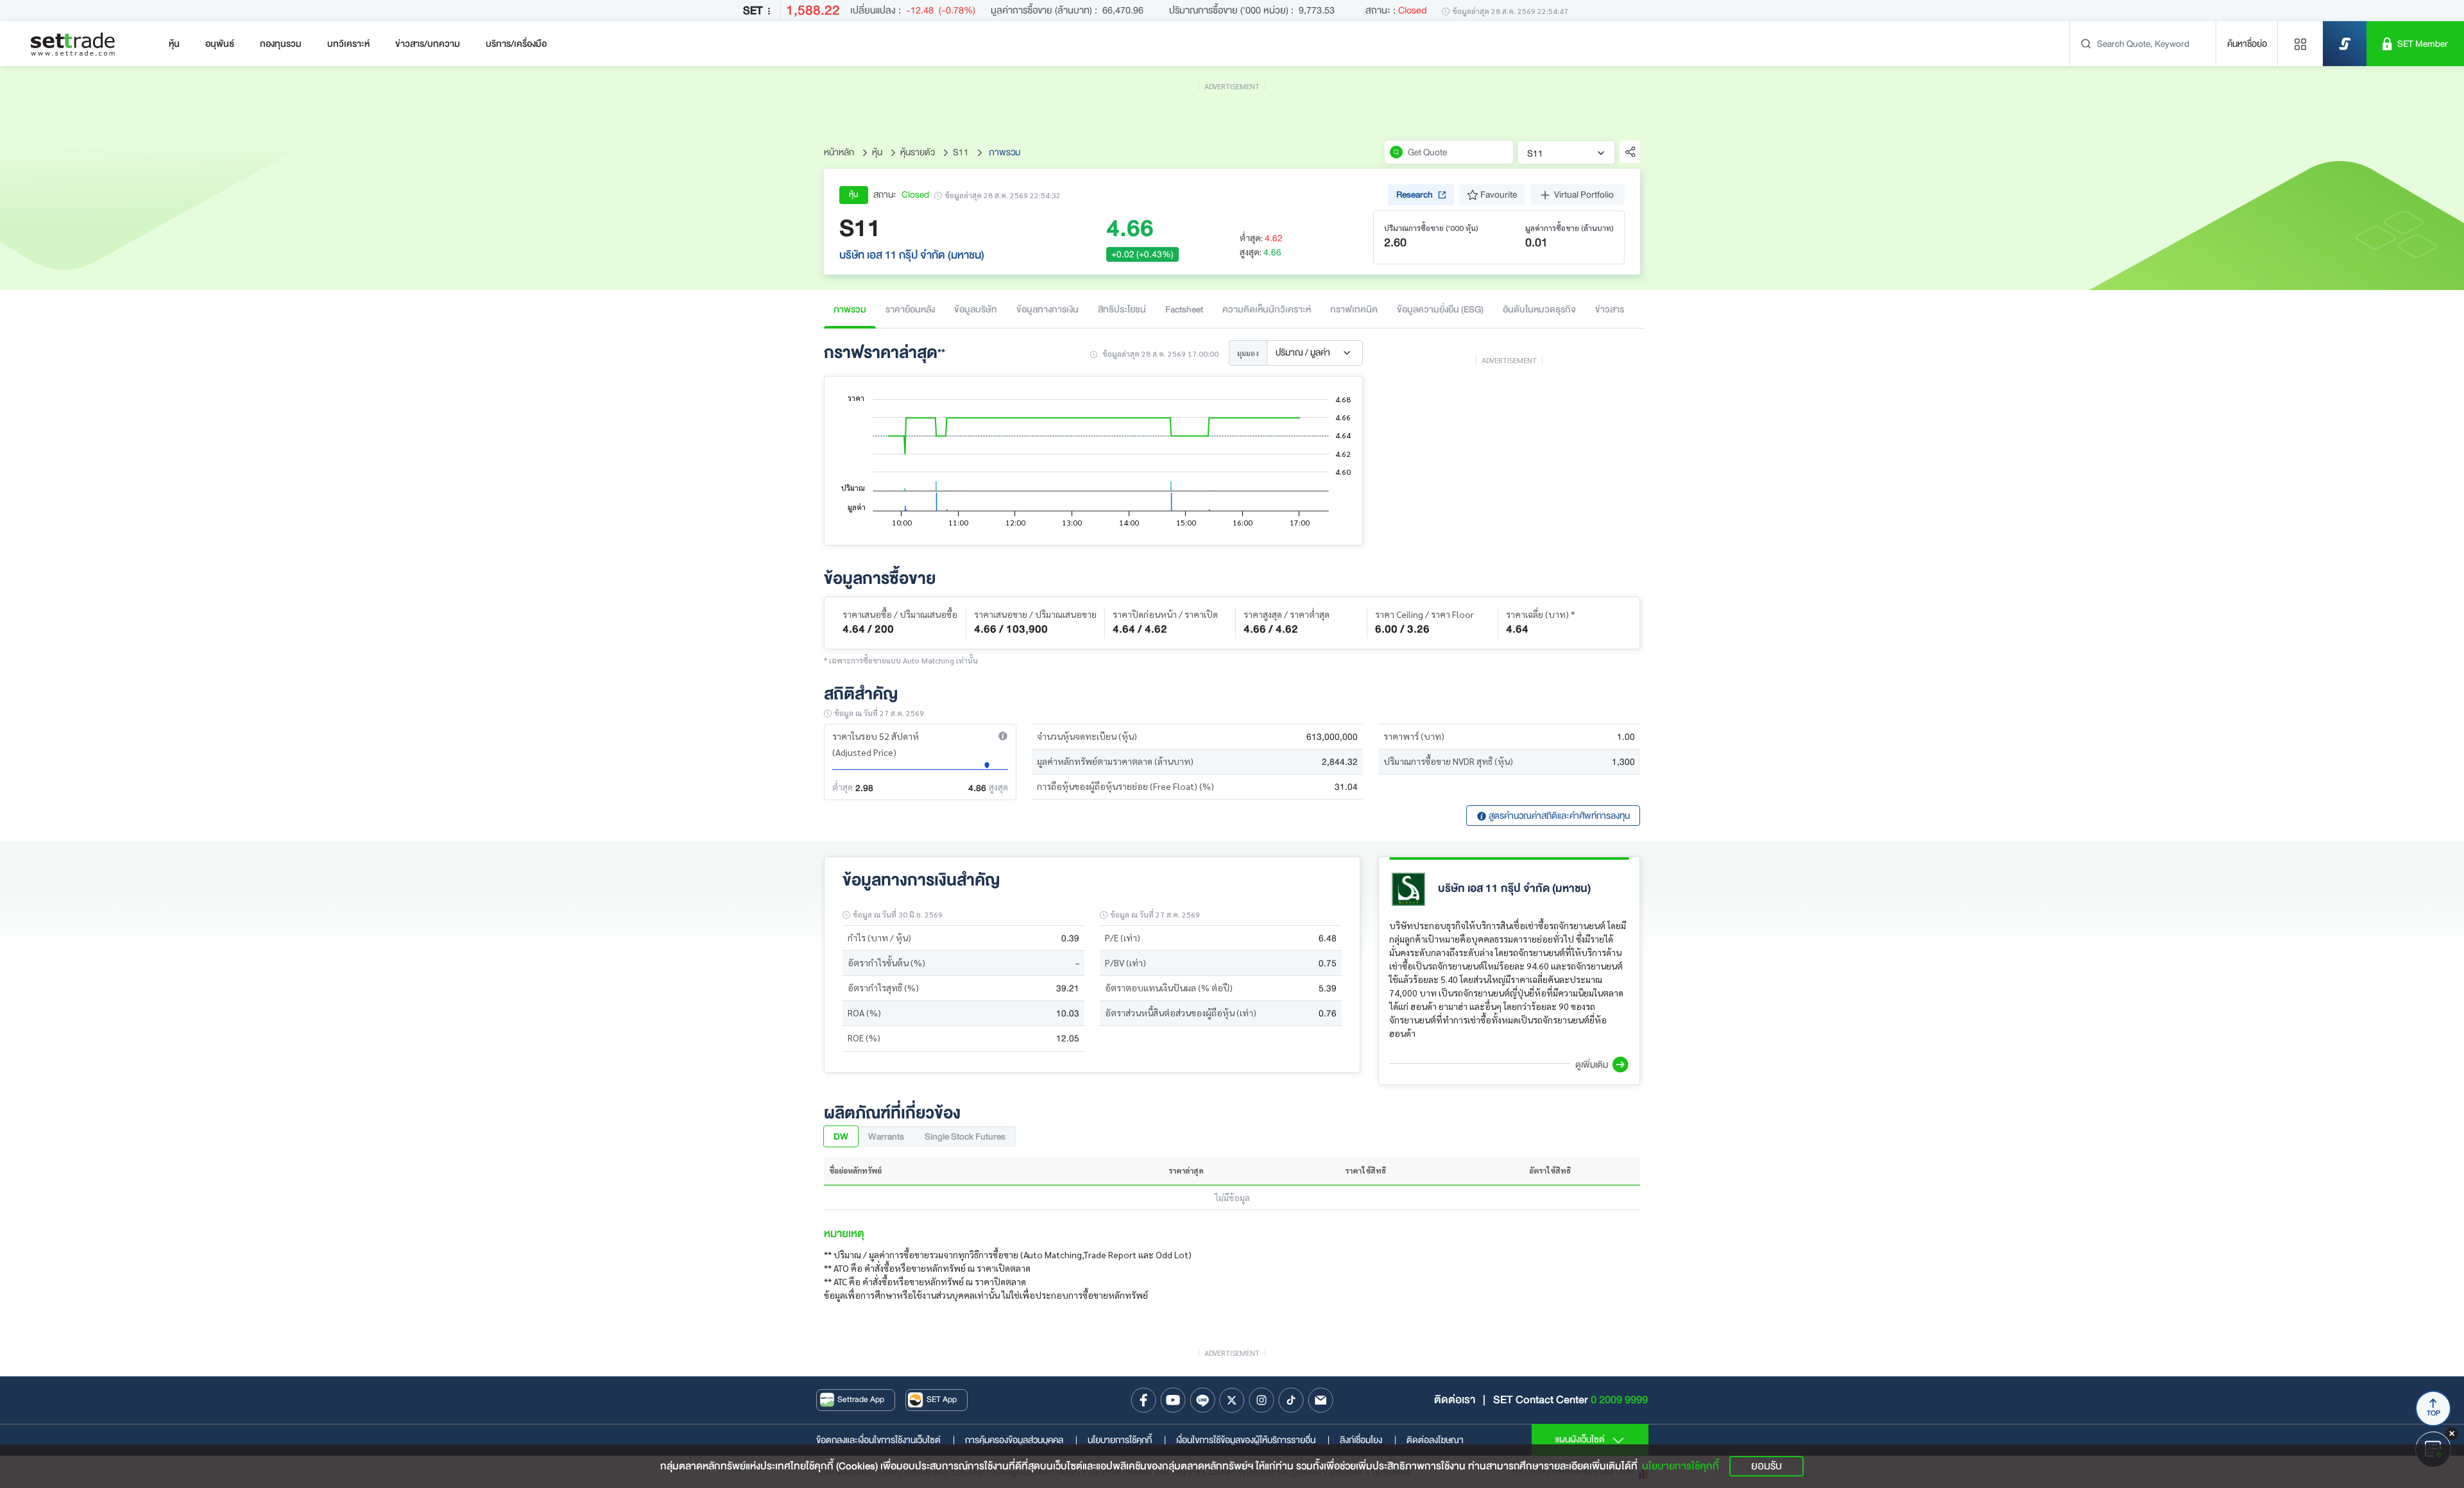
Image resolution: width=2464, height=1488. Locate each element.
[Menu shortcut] (2300, 44)
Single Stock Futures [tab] (965, 1136)
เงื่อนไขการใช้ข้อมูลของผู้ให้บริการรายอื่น (1253, 1440)
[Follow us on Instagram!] (1262, 1400)
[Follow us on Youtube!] (1173, 1400)
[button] (1003, 736)
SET (753, 11)
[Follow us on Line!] (1202, 1400)
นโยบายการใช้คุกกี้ (1127, 1440)
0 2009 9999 (1619, 1400)
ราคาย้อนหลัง (910, 309)
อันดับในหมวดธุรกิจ (1539, 309)
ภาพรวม (850, 309)
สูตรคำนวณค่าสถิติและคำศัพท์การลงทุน (1558, 816)
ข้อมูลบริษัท (976, 309)
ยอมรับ (1767, 1466)
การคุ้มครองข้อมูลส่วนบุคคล (1021, 1440)
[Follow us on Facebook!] (1143, 1400)
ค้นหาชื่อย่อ (2247, 44)
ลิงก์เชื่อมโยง (1368, 1440)
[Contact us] (1321, 1400)
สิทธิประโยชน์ (1122, 309)
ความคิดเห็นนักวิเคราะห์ (1267, 309)
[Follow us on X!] (1232, 1400)
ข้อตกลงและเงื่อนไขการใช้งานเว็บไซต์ (886, 1440)
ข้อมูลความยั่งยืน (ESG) (1440, 309)
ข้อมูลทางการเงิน (1048, 309)
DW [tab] (841, 1136)
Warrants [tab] (886, 1136)
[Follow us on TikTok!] (1291, 1400)
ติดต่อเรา (1455, 1400)
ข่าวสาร (1610, 309)
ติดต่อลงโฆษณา (1435, 1440)
